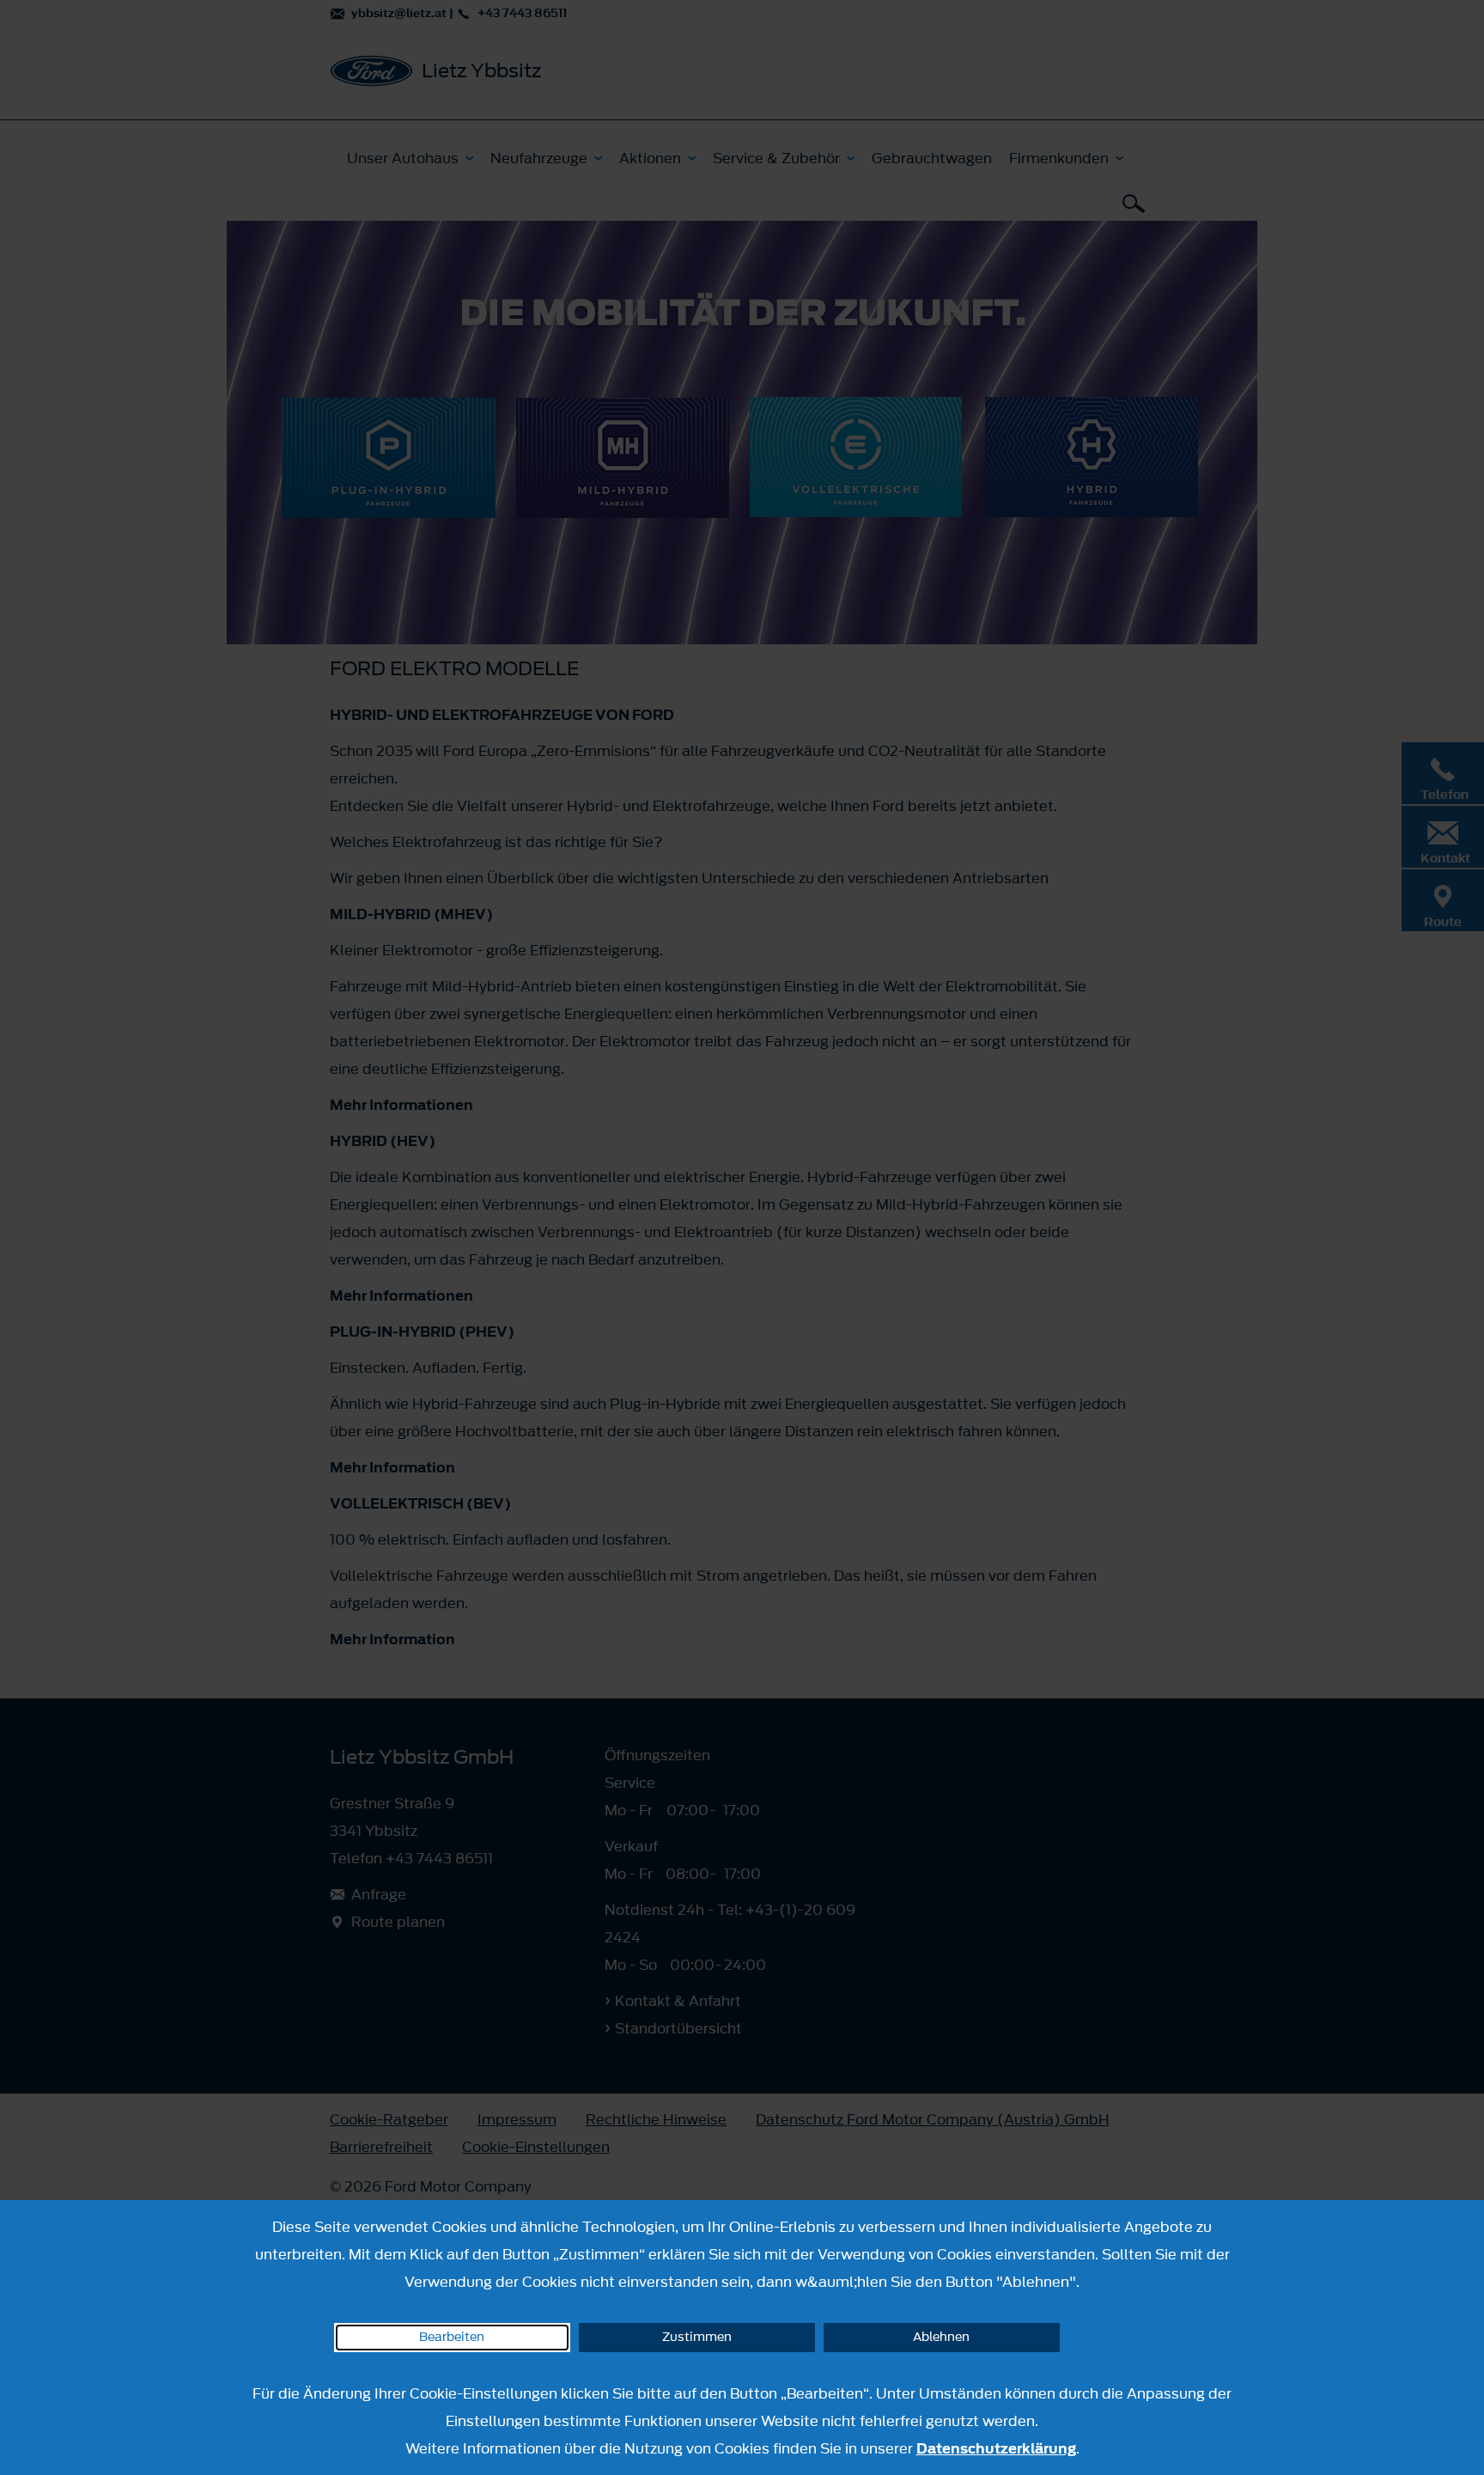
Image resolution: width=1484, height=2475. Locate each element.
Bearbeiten (452, 2337)
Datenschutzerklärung (996, 2448)
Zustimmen (697, 2337)
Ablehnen (941, 2337)
